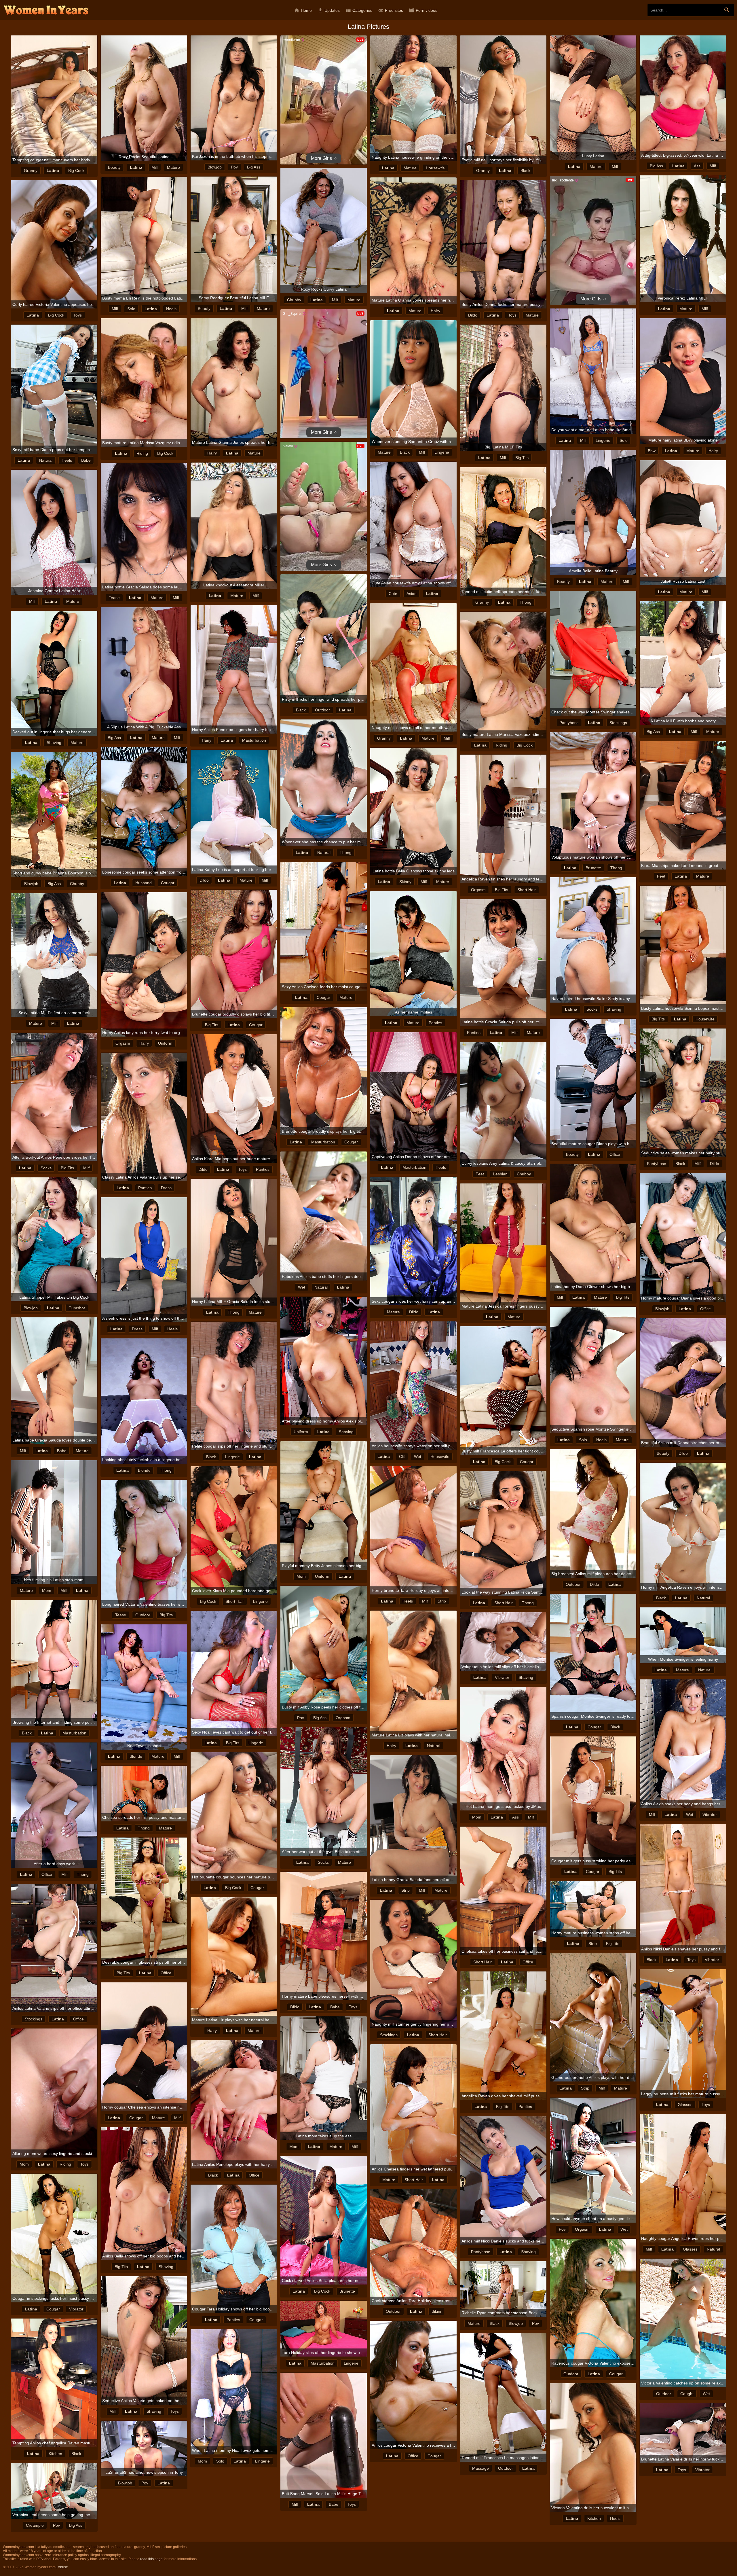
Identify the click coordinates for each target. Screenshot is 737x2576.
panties (435, 1023)
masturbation (254, 740)
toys (78, 315)
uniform (165, 1043)
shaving (54, 743)
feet (661, 876)
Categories (359, 10)
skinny (405, 882)
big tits (522, 458)
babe (86, 460)
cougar (168, 883)
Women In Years (46, 10)
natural (46, 460)
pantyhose (569, 723)
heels (171, 309)
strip (442, 1601)
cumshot (77, 1308)
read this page (151, 2559)
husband (144, 883)
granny (31, 171)
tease (114, 598)
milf (155, 167)
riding (142, 453)
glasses (685, 2105)
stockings (618, 723)
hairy (435, 311)
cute (393, 594)
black (525, 171)
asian (412, 594)
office (615, 1154)
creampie (35, 2525)
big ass (254, 167)
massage (480, 2468)
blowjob (215, 167)
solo (131, 309)
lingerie (603, 440)
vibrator (502, 1677)
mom (301, 1576)
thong (526, 602)
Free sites (391, 10)
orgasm (478, 890)
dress (166, 1188)
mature (173, 167)
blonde (144, 1470)
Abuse (63, 2567)
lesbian (500, 1174)
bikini (436, 2311)
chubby (294, 300)
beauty (114, 167)
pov (234, 167)
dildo (473, 315)
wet (302, 1287)
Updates (329, 10)
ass (697, 166)
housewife (435, 168)
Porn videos (423, 10)
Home (303, 10)
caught (687, 2394)
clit (402, 1456)
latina (53, 171)
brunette (593, 868)
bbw (652, 451)
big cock (76, 171)
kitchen (55, 2454)
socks (592, 1009)
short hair (527, 890)
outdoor (322, 710)
